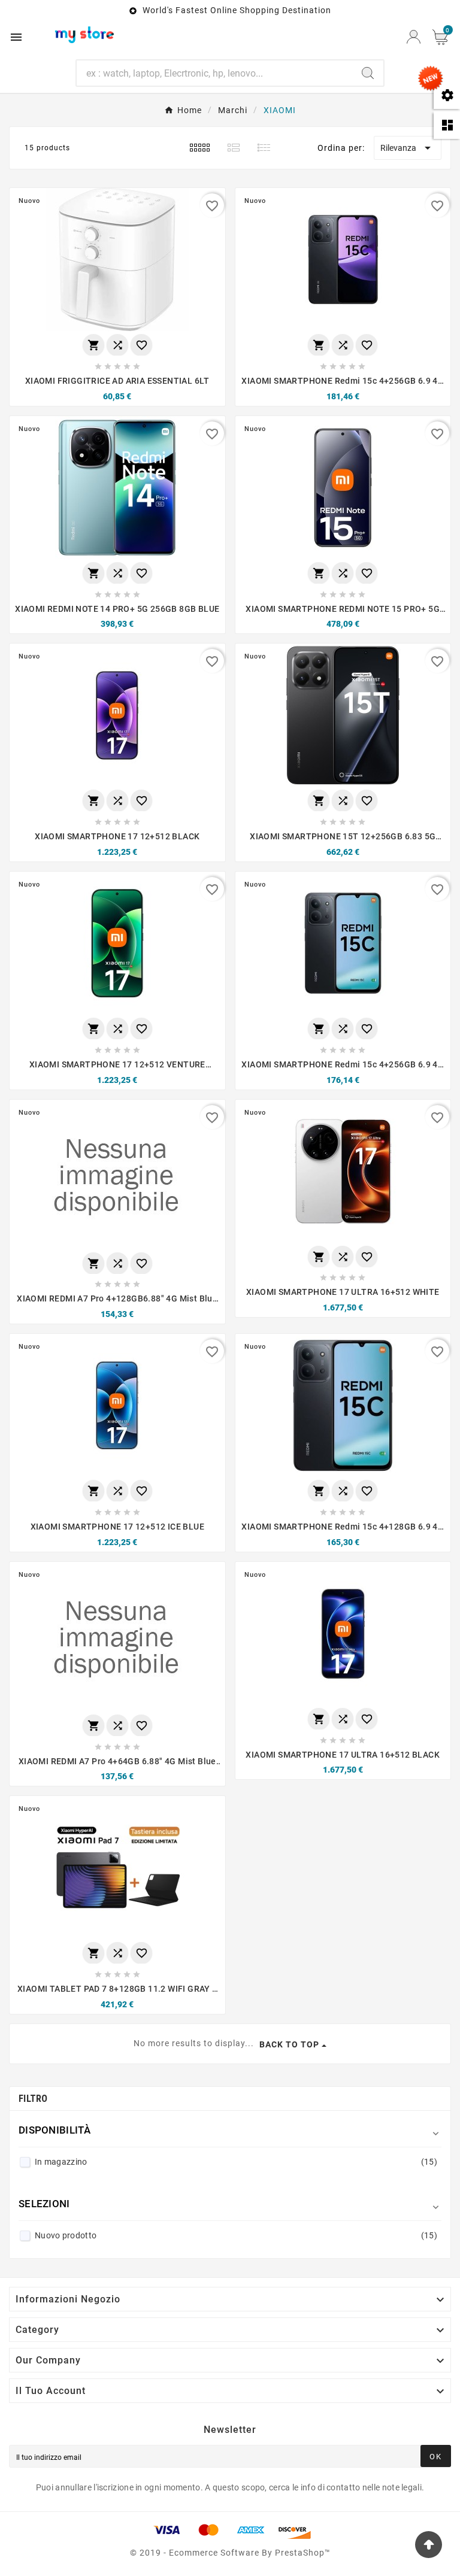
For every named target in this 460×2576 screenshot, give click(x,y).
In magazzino (236, 2162)
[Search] (368, 73)
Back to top (289, 2044)
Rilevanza (408, 148)
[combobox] (215, 73)
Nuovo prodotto (236, 2235)
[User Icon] (414, 37)
